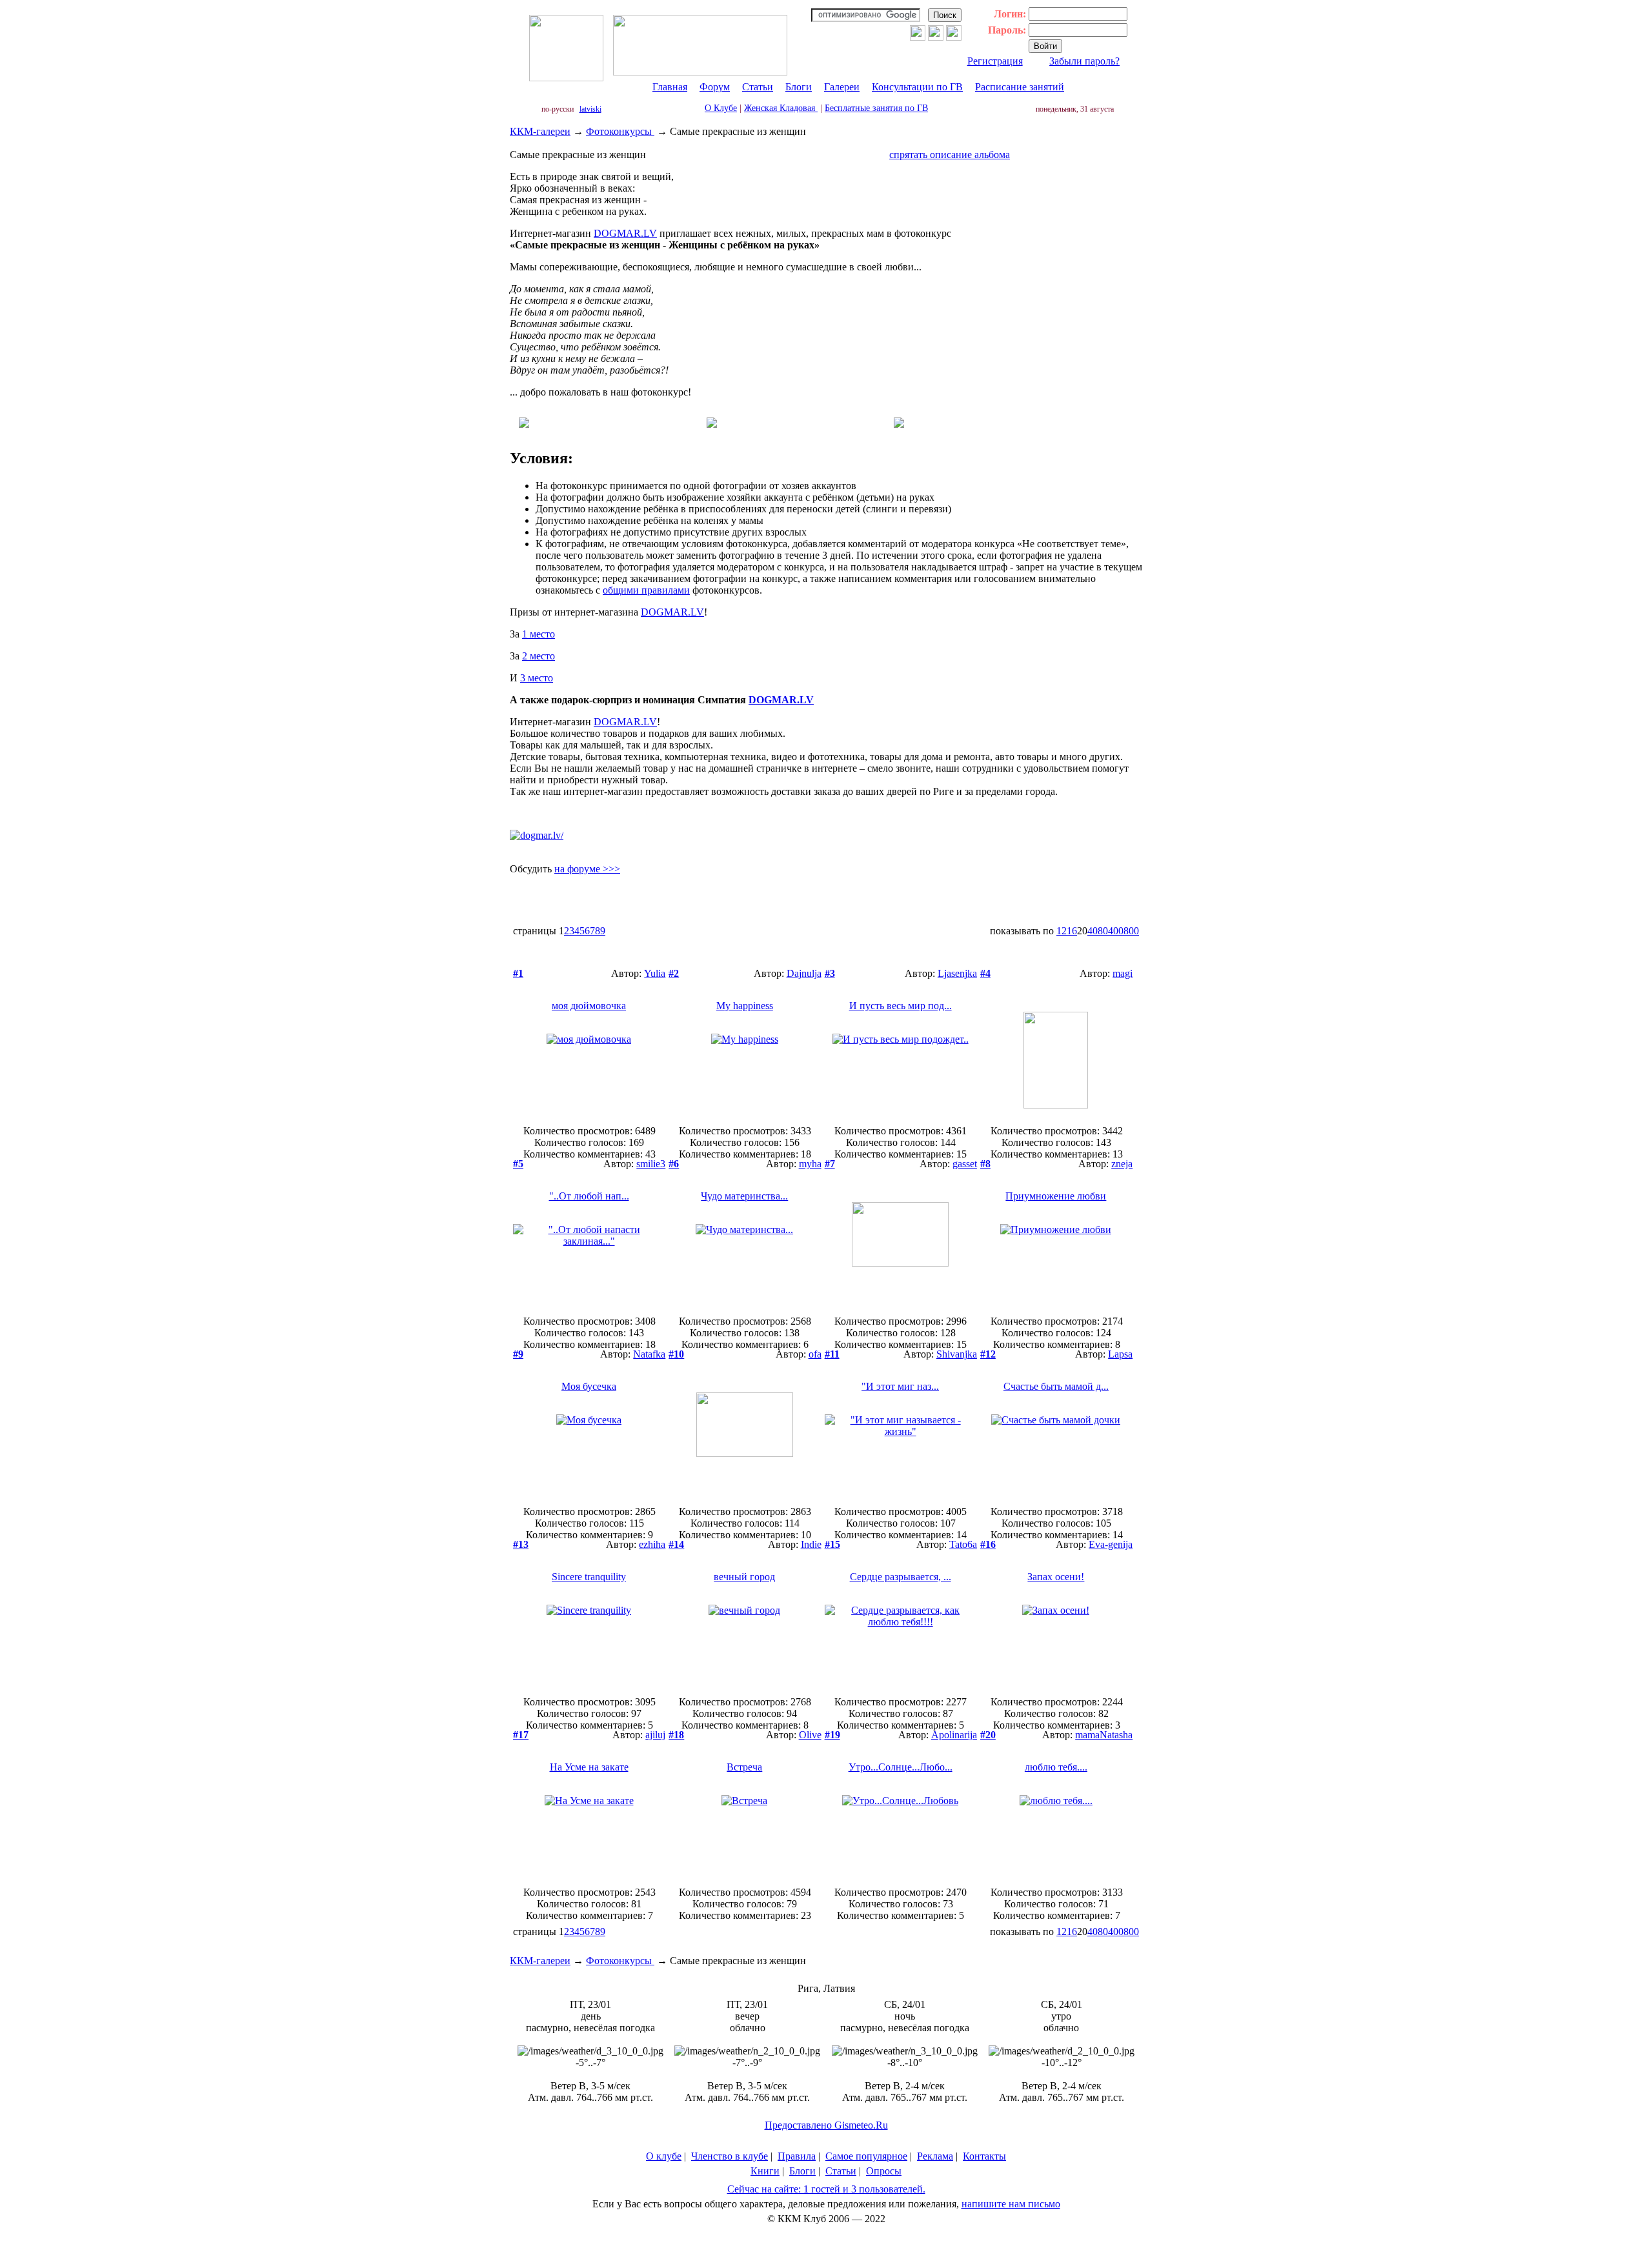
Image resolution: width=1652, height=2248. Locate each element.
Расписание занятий (1020, 87)
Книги (765, 2171)
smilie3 (651, 1164)
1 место (539, 634)
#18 (676, 1735)
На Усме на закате (589, 1767)
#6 (674, 1164)
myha (810, 1164)
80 (1103, 931)
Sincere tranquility (589, 1577)
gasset (965, 1164)
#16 (988, 1544)
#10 (676, 1354)
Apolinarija (954, 1735)
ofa (815, 1354)
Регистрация (995, 61)
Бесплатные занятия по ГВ (876, 108)
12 (1062, 931)
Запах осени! (1056, 1577)
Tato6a (963, 1544)
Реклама (935, 2156)
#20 (988, 1735)
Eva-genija (1111, 1544)
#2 (674, 973)
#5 (518, 1164)
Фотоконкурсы (620, 131)
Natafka (649, 1354)
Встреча (744, 1767)
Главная (670, 87)
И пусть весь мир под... (901, 1006)
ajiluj (655, 1735)
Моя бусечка (589, 1386)
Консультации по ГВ (917, 87)
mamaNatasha (1104, 1735)
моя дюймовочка (589, 1006)
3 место (537, 678)
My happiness (745, 1006)
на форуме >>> (587, 869)
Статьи (758, 87)
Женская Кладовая (781, 108)
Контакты (984, 2156)
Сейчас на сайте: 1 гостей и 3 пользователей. (826, 2189)
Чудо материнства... (744, 1196)
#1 (518, 973)
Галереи (842, 87)
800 (1131, 931)
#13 (521, 1544)
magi (1123, 973)
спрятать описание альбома (950, 155)
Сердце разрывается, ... (901, 1577)
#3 (830, 973)
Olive (810, 1735)
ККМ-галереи (540, 131)
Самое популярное (866, 2156)
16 (1072, 931)
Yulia (655, 973)
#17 (521, 1735)
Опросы (884, 2171)
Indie (811, 1544)
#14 (676, 1544)
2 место (539, 656)
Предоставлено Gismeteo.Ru (826, 2125)
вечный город (744, 1577)
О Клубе (721, 108)
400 (1116, 931)
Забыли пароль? (1084, 61)
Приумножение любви (1056, 1196)
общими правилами (646, 590)
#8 (985, 1164)
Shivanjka (957, 1354)
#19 (832, 1735)
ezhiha (652, 1544)
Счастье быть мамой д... (1056, 1386)
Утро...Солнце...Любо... (901, 1767)
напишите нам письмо (1011, 2204)
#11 (832, 1354)
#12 (988, 1354)
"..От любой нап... (589, 1196)
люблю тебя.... (1056, 1767)
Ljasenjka (957, 973)
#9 (518, 1354)
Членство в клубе (730, 2156)
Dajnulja (804, 973)
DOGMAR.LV (625, 233)
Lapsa (1120, 1354)
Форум (715, 87)
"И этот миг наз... (900, 1386)
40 (1093, 931)
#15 (832, 1544)
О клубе (664, 2156)
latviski (590, 109)
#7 (830, 1164)
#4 (985, 973)
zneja (1122, 1164)
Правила (797, 2156)
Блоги (799, 87)
